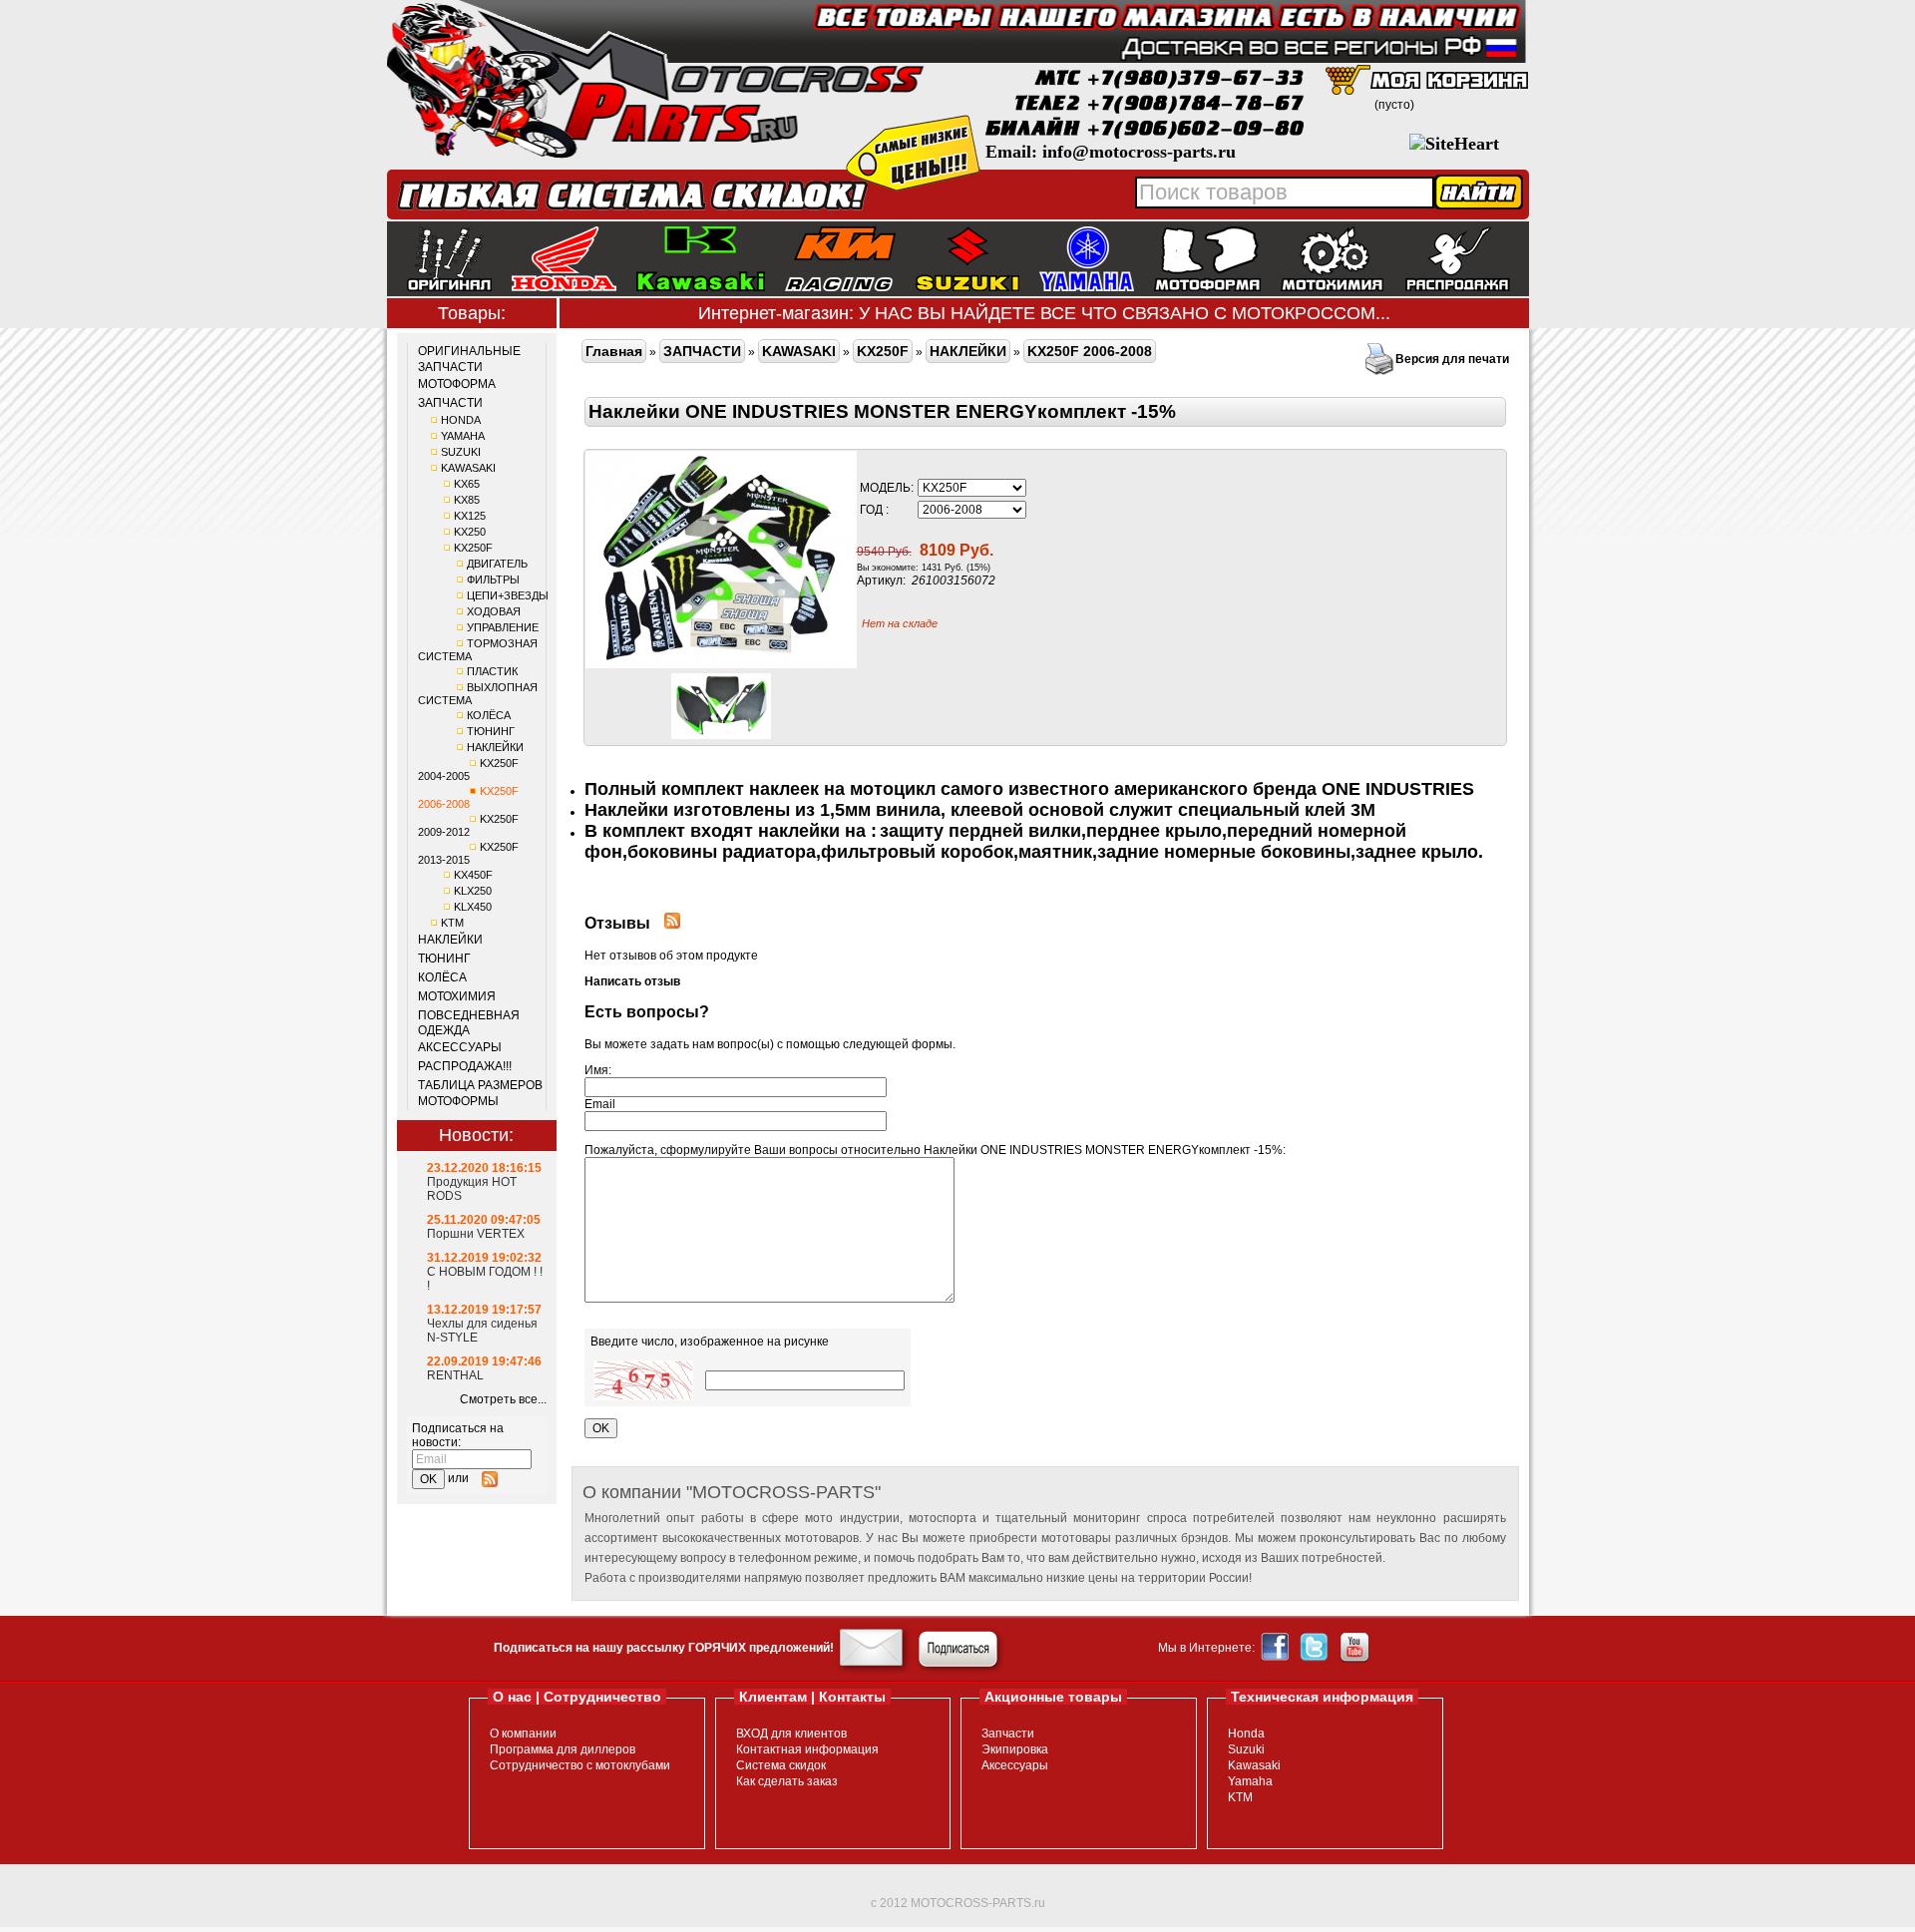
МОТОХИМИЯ (457, 996)
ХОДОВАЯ (494, 611)
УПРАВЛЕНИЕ (503, 627)
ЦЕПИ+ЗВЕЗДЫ (508, 595)
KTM (452, 923)
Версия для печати (1452, 359)
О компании (523, 1734)
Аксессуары (1015, 1765)
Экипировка (1015, 1749)
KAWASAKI (468, 468)
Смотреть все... (503, 1399)
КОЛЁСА (489, 715)
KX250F (473, 548)
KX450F (473, 875)
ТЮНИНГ (491, 731)
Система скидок (781, 1765)
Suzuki (1246, 1749)
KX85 (467, 500)
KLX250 (473, 891)
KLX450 (473, 907)
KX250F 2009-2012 (468, 825)
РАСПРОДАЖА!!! (465, 1066)
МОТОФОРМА (457, 384)
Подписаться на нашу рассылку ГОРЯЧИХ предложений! (664, 1648)
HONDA (461, 420)
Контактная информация (807, 1749)
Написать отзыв (632, 981)
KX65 (467, 484)
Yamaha (1250, 1781)
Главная (614, 351)
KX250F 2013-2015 (468, 853)
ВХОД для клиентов (791, 1734)
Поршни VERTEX (476, 1234)
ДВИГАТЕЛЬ (497, 564)
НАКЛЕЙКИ (495, 747)
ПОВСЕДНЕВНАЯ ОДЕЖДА (469, 1023)
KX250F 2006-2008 (468, 797)
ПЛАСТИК (492, 671)
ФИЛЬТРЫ (493, 580)
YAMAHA (463, 436)
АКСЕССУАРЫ (460, 1047)
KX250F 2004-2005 (468, 770)
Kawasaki (1254, 1765)
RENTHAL (455, 1375)
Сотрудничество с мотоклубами (580, 1765)
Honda (1246, 1734)
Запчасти (1008, 1734)
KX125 (470, 516)
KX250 (470, 532)
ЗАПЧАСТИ (450, 403)
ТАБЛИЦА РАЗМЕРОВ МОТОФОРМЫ (480, 1093)
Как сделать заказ (787, 1781)
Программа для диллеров (563, 1749)
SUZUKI (461, 452)
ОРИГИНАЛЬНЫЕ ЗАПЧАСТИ (469, 359)
